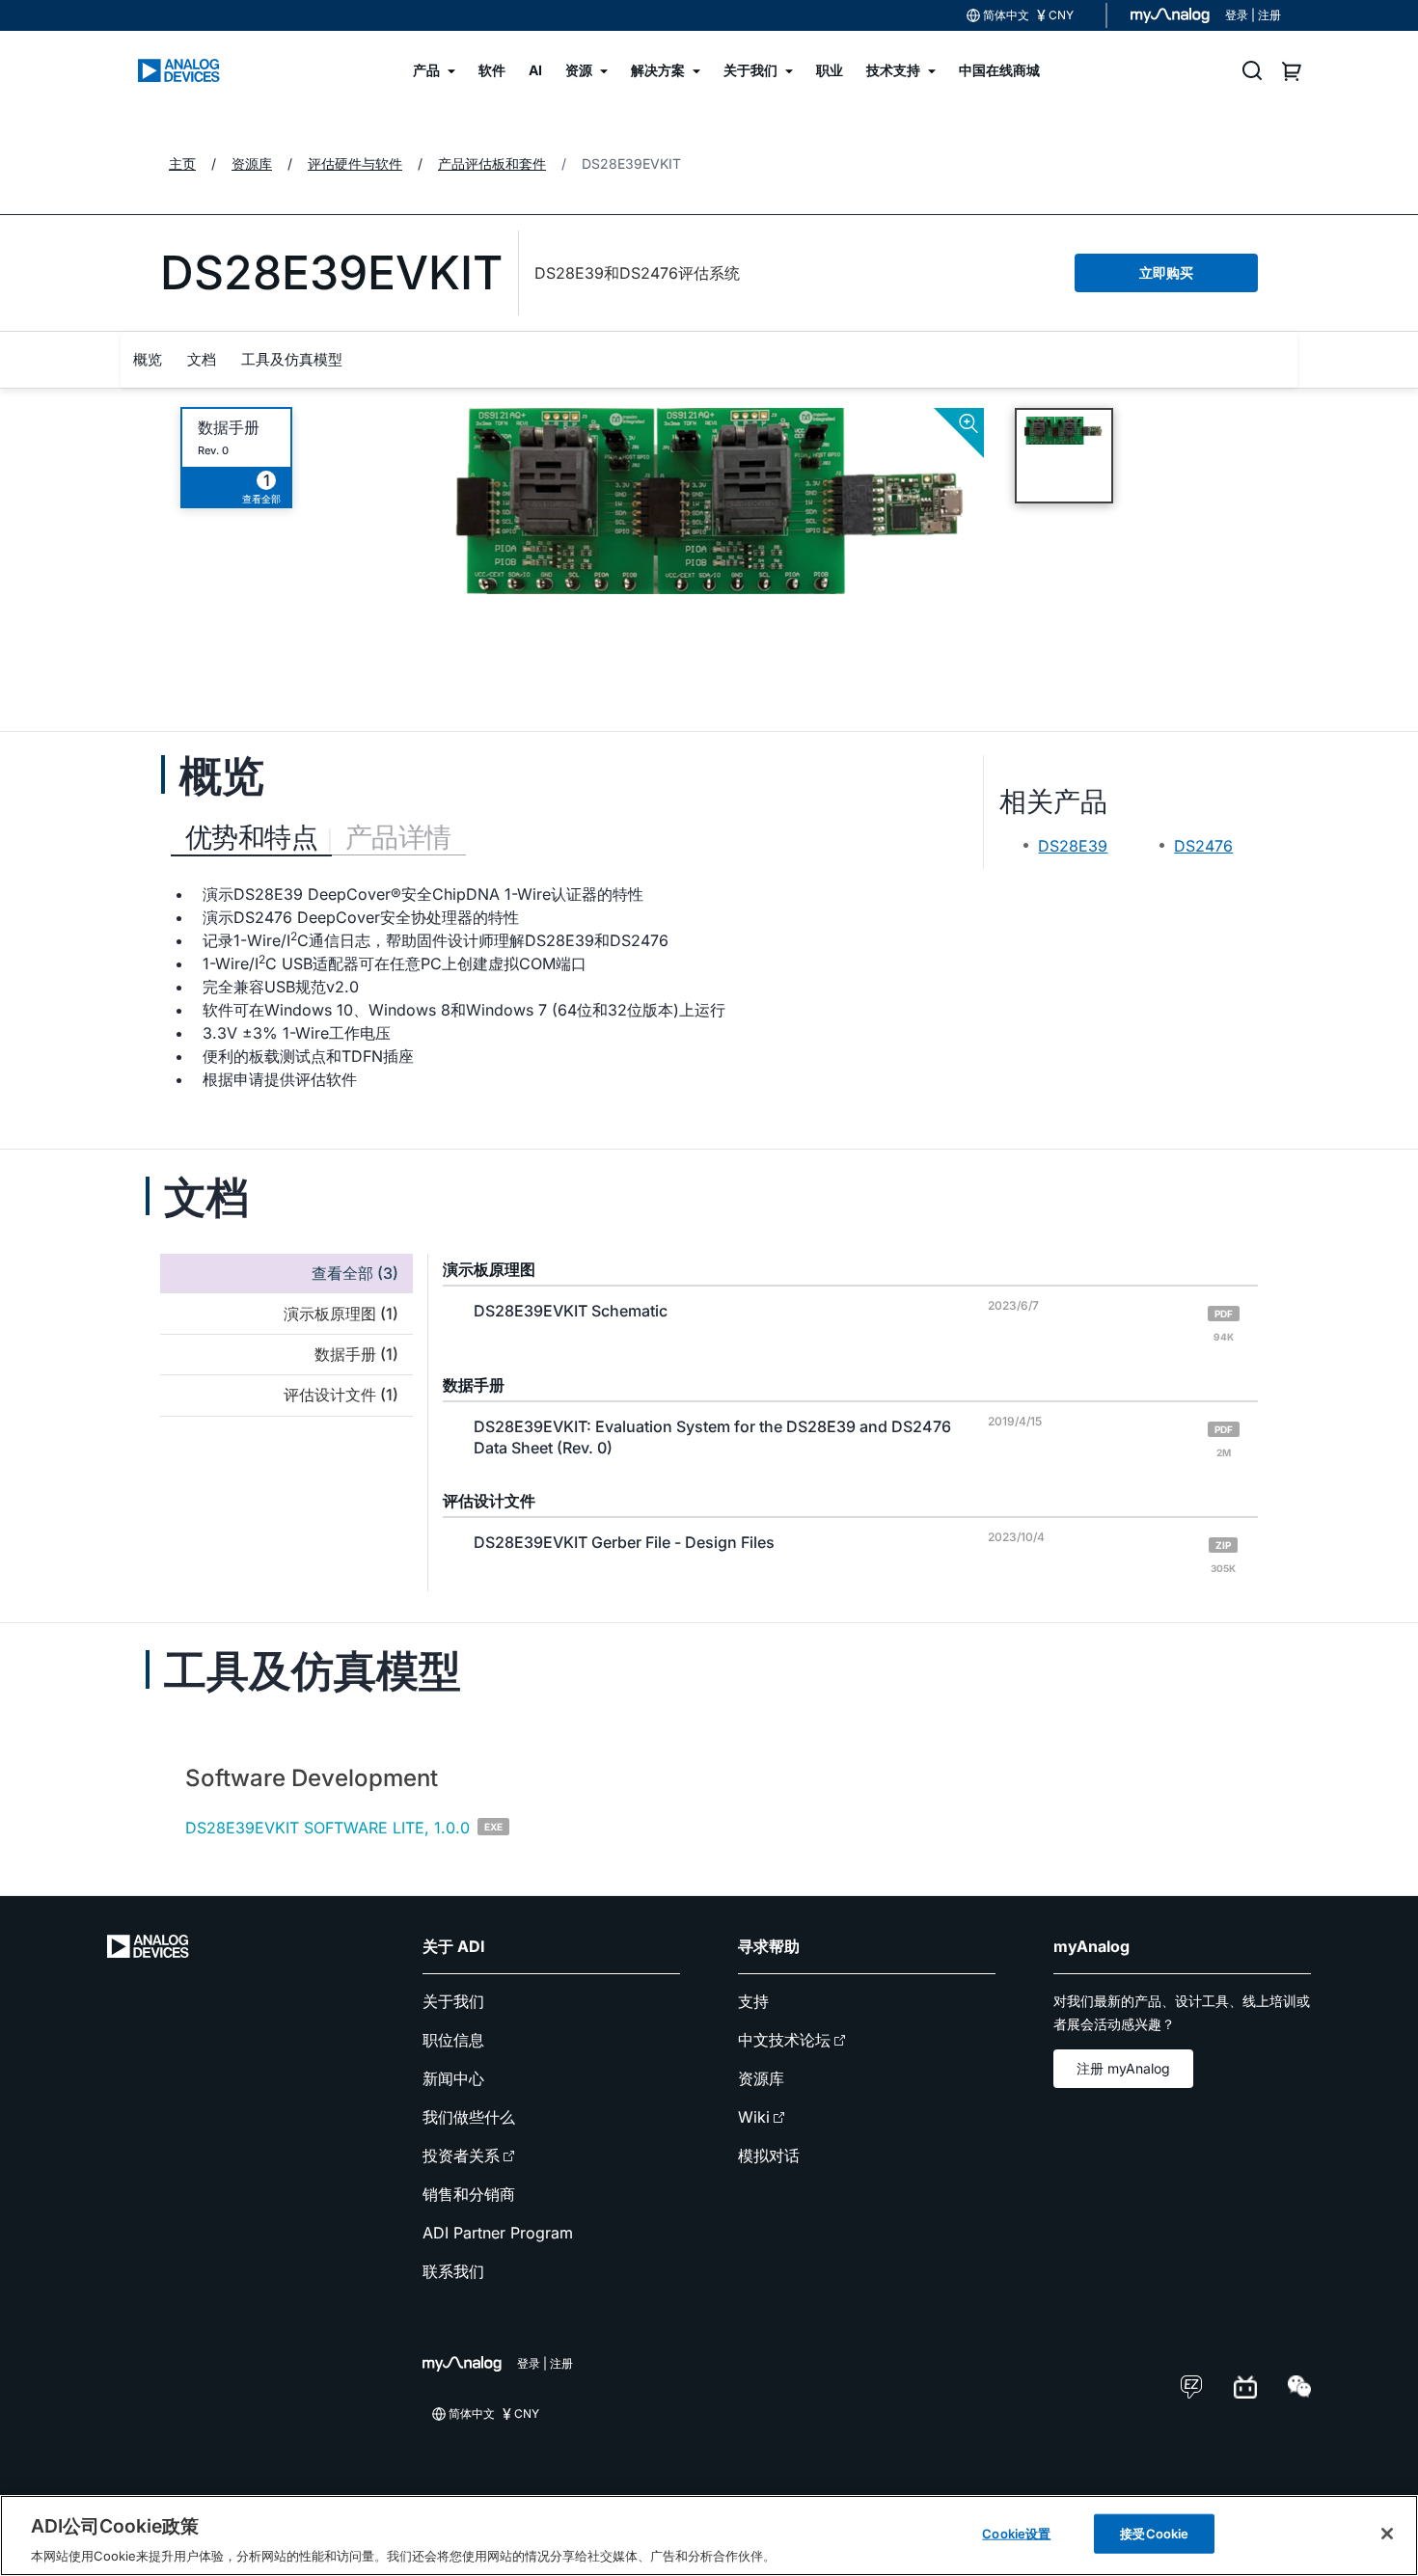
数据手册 (229, 428)
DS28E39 (1073, 846)
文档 (202, 359)
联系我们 (453, 2271)
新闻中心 (453, 2078)
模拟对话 (769, 2156)
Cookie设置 (1016, 2533)
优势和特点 (251, 837)
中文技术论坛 (784, 2040)
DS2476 (1203, 846)
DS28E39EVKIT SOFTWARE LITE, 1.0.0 (327, 1828)
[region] (709, 2535)
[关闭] (1387, 2534)
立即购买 (1166, 272)
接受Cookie (1154, 2533)
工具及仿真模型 (292, 359)
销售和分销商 (469, 2194)
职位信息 (453, 2040)
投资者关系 (461, 2156)
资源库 (761, 2078)
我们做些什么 (469, 2117)
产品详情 (398, 837)
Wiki (754, 2117)
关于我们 (453, 2001)
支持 (753, 2001)
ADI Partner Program (498, 2233)
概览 (148, 359)
